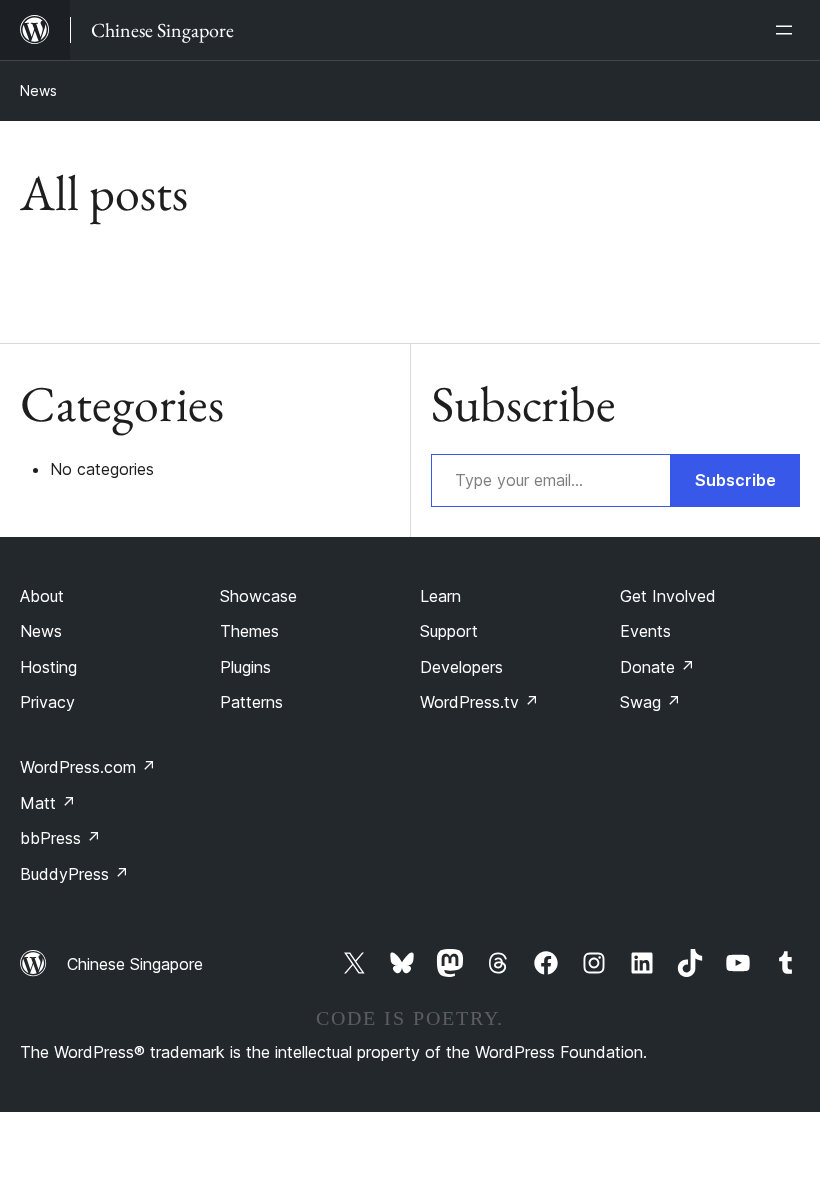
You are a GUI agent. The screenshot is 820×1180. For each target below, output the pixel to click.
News (38, 90)
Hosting (48, 667)
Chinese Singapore (135, 964)
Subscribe (735, 480)
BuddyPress (74, 874)
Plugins (245, 667)
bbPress (60, 838)
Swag (650, 702)
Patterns (251, 702)
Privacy (47, 702)
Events (645, 631)
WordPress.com (88, 767)
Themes (249, 631)
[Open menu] (788, 30)
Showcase (258, 596)
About (42, 596)
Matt (48, 803)
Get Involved (668, 596)
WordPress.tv (479, 702)
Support (449, 631)
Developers (461, 667)
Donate (657, 667)
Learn (440, 596)
